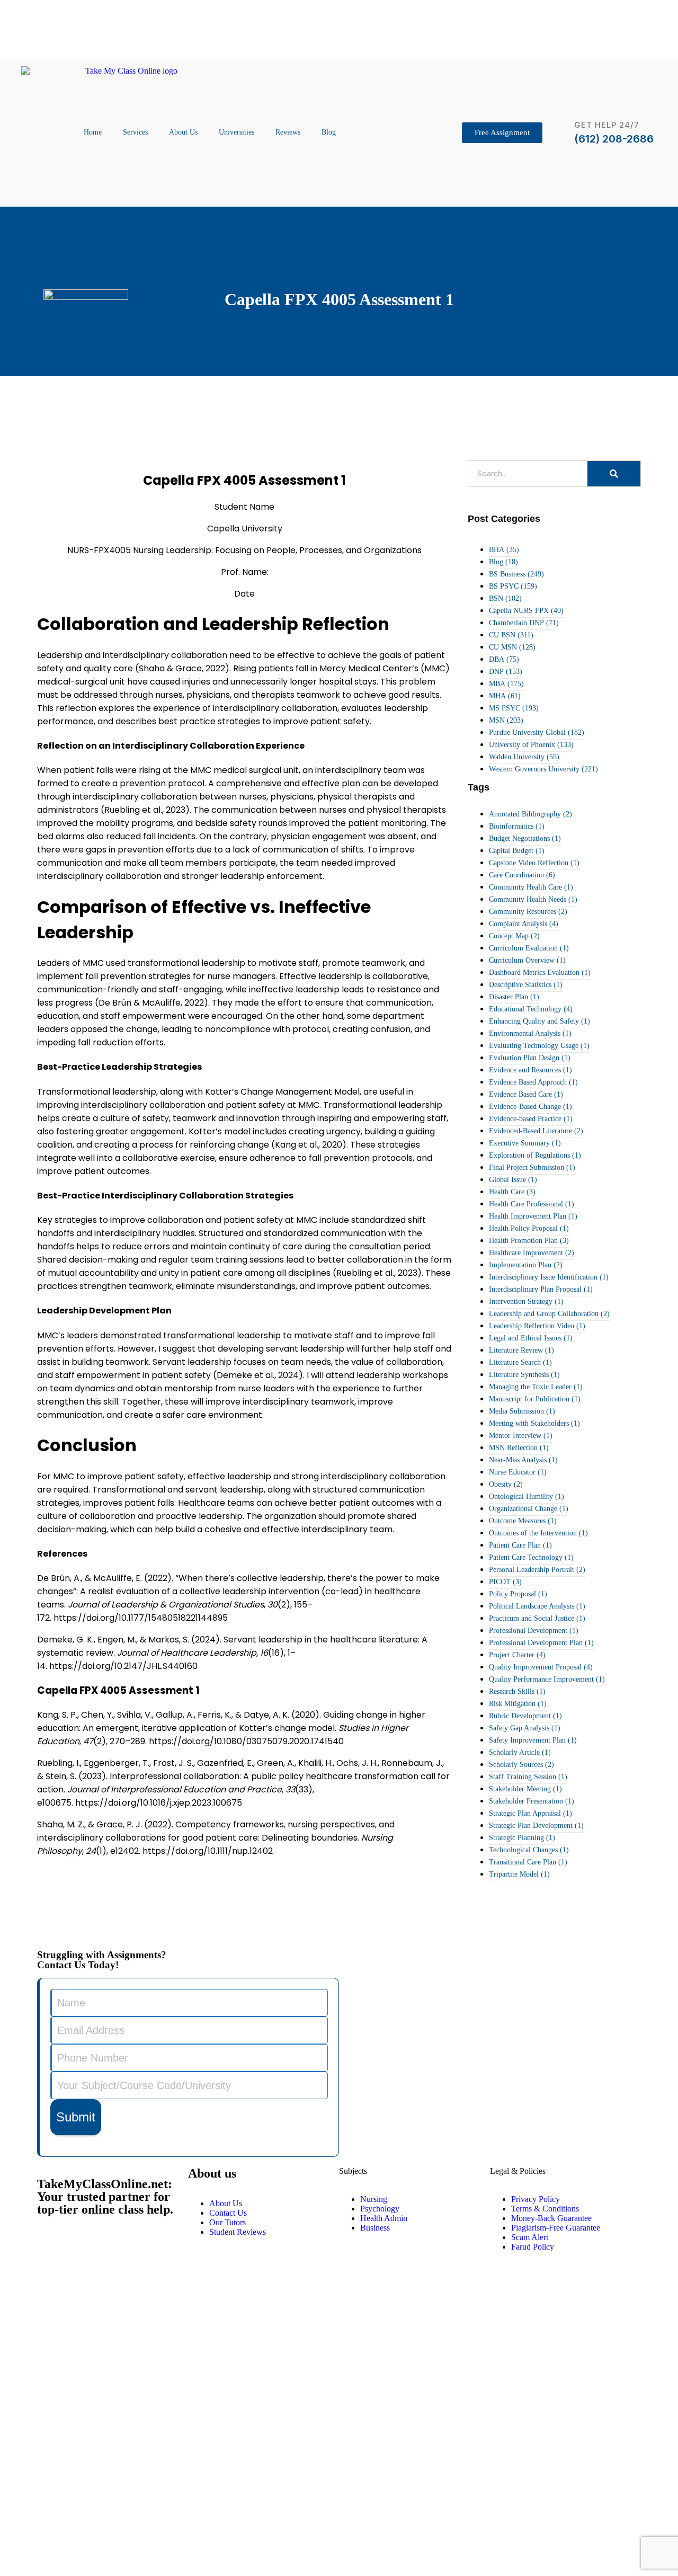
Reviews (288, 132)
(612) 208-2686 (614, 139)
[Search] (614, 474)
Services (135, 132)
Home (93, 132)
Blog (329, 132)
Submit (76, 2117)
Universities (237, 132)
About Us (183, 132)
